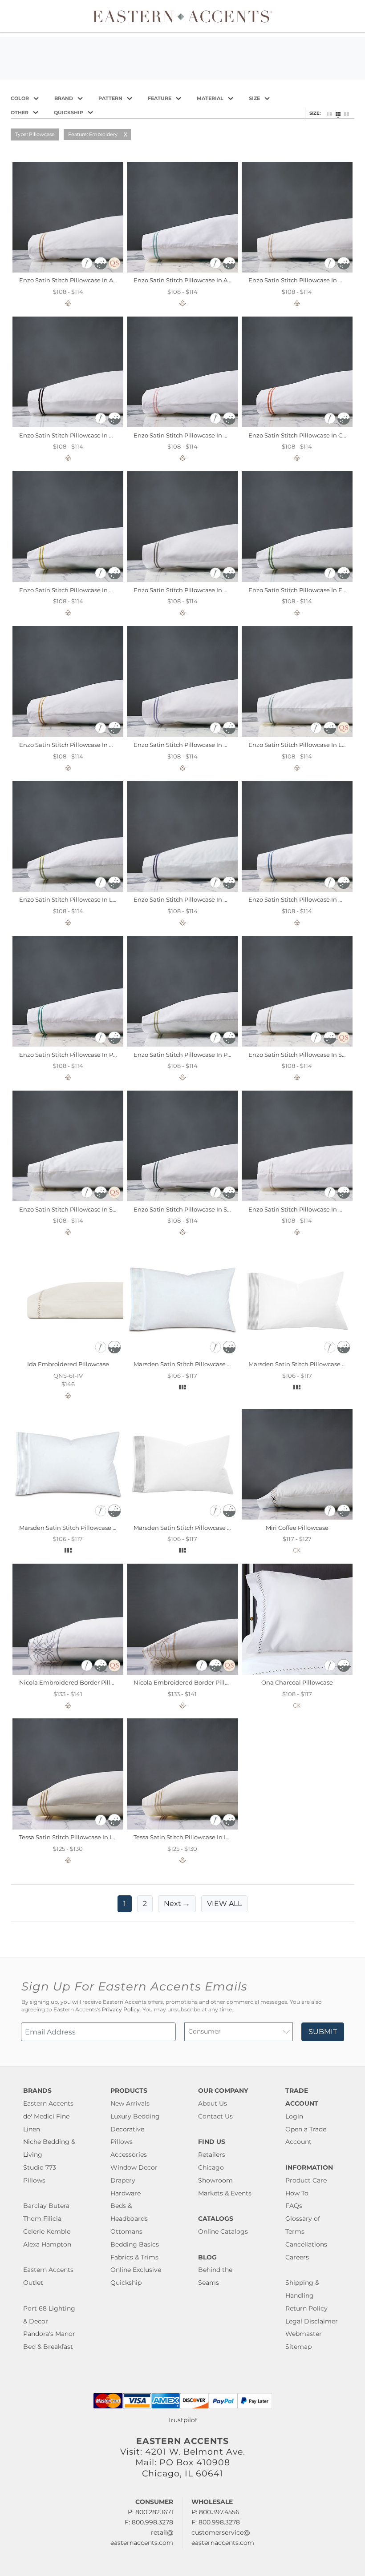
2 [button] (145, 1904)
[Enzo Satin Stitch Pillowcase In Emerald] (297, 580)
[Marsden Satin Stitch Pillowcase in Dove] (68, 1517)
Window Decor (134, 2167)
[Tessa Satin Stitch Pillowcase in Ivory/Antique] (68, 1827)
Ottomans (126, 2231)
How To (297, 2193)
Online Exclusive (136, 2270)
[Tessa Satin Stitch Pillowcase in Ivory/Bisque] (182, 1827)
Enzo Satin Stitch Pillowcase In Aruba (187, 280)
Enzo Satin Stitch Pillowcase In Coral (301, 435)
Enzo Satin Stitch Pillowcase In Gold (71, 745)
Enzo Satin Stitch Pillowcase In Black (72, 435)
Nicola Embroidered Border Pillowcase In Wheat (204, 1682)
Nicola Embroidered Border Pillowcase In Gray (86, 1682)
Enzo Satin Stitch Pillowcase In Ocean (303, 899)
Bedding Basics (135, 2244)
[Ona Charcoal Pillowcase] (297, 1673)
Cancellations (306, 2244)
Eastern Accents (48, 2103)
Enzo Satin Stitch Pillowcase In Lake (300, 745)
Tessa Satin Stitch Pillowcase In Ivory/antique (83, 1837)
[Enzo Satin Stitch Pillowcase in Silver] (68, 1199)
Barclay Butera (46, 2206)
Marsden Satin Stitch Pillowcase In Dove (77, 1528)
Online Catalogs (223, 2231)
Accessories (129, 2155)
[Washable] (101, 267)
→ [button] (177, 1904)
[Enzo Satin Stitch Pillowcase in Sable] (297, 1044)
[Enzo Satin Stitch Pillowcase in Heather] (182, 735)
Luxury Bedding (135, 2116)
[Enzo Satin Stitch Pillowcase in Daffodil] (68, 580)
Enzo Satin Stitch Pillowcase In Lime (72, 899)
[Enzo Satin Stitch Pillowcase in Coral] (297, 425)
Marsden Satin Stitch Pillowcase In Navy (191, 1528)
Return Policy (306, 2308)
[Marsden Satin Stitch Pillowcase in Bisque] (182, 1354)
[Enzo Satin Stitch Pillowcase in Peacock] (68, 1044)
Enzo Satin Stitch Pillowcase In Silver (72, 1209)
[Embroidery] (87, 267)
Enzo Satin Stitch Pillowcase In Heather (191, 745)
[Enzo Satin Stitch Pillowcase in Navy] (182, 890)
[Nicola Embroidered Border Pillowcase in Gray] (68, 1673)
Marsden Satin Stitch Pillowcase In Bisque (194, 1364)
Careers (297, 2257)
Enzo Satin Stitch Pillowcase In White (302, 1209)
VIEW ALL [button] (224, 1904)
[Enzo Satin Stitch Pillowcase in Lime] (68, 890)
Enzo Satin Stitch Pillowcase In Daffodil (76, 590)
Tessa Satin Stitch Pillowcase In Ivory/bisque (197, 1837)
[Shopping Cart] (352, 16)
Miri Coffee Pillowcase (297, 1528)
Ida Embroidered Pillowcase (68, 1364)
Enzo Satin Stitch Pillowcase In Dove (186, 590)
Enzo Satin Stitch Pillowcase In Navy (186, 899)
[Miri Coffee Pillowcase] (297, 1517)
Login (294, 2116)
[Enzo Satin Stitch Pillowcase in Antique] (68, 270)
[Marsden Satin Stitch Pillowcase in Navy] (182, 1517)
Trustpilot (182, 2420)
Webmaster (304, 2334)
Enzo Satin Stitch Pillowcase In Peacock (76, 1055)
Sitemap (298, 2347)
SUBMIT (323, 2032)
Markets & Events (225, 2193)
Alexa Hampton (47, 2244)
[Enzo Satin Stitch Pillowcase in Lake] (297, 735)
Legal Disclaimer (312, 2321)
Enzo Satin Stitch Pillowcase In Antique (76, 280)
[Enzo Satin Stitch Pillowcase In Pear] (182, 1044)
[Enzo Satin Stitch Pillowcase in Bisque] (297, 270)
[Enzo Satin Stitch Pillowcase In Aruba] (182, 270)
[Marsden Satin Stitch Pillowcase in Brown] (297, 1354)
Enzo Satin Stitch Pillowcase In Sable (302, 1055)
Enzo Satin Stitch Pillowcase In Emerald (306, 590)
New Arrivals (130, 2103)
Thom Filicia (42, 2219)
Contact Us (215, 2116)
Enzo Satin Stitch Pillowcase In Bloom (188, 435)
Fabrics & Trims (134, 2257)
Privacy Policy (121, 2010)
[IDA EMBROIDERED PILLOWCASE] (68, 1354)
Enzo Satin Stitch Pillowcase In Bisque (304, 280)
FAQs (294, 2206)
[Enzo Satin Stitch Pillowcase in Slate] (182, 1199)
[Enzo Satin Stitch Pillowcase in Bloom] (182, 425)
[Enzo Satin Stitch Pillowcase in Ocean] (297, 890)
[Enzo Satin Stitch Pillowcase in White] (297, 1199)
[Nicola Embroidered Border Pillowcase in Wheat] (182, 1673)
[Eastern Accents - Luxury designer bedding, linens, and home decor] (183, 16)
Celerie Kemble (47, 2231)
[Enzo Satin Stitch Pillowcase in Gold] (68, 735)
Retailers (212, 2155)
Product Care (306, 2180)
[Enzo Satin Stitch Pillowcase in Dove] (182, 580)
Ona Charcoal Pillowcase (297, 1682)
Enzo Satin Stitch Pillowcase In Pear (185, 1055)
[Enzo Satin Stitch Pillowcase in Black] (68, 425)
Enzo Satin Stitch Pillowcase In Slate (186, 1209)
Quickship (126, 2283)
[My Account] (345, 16)
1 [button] (125, 1904)
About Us (213, 2103)
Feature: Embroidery (93, 134)
